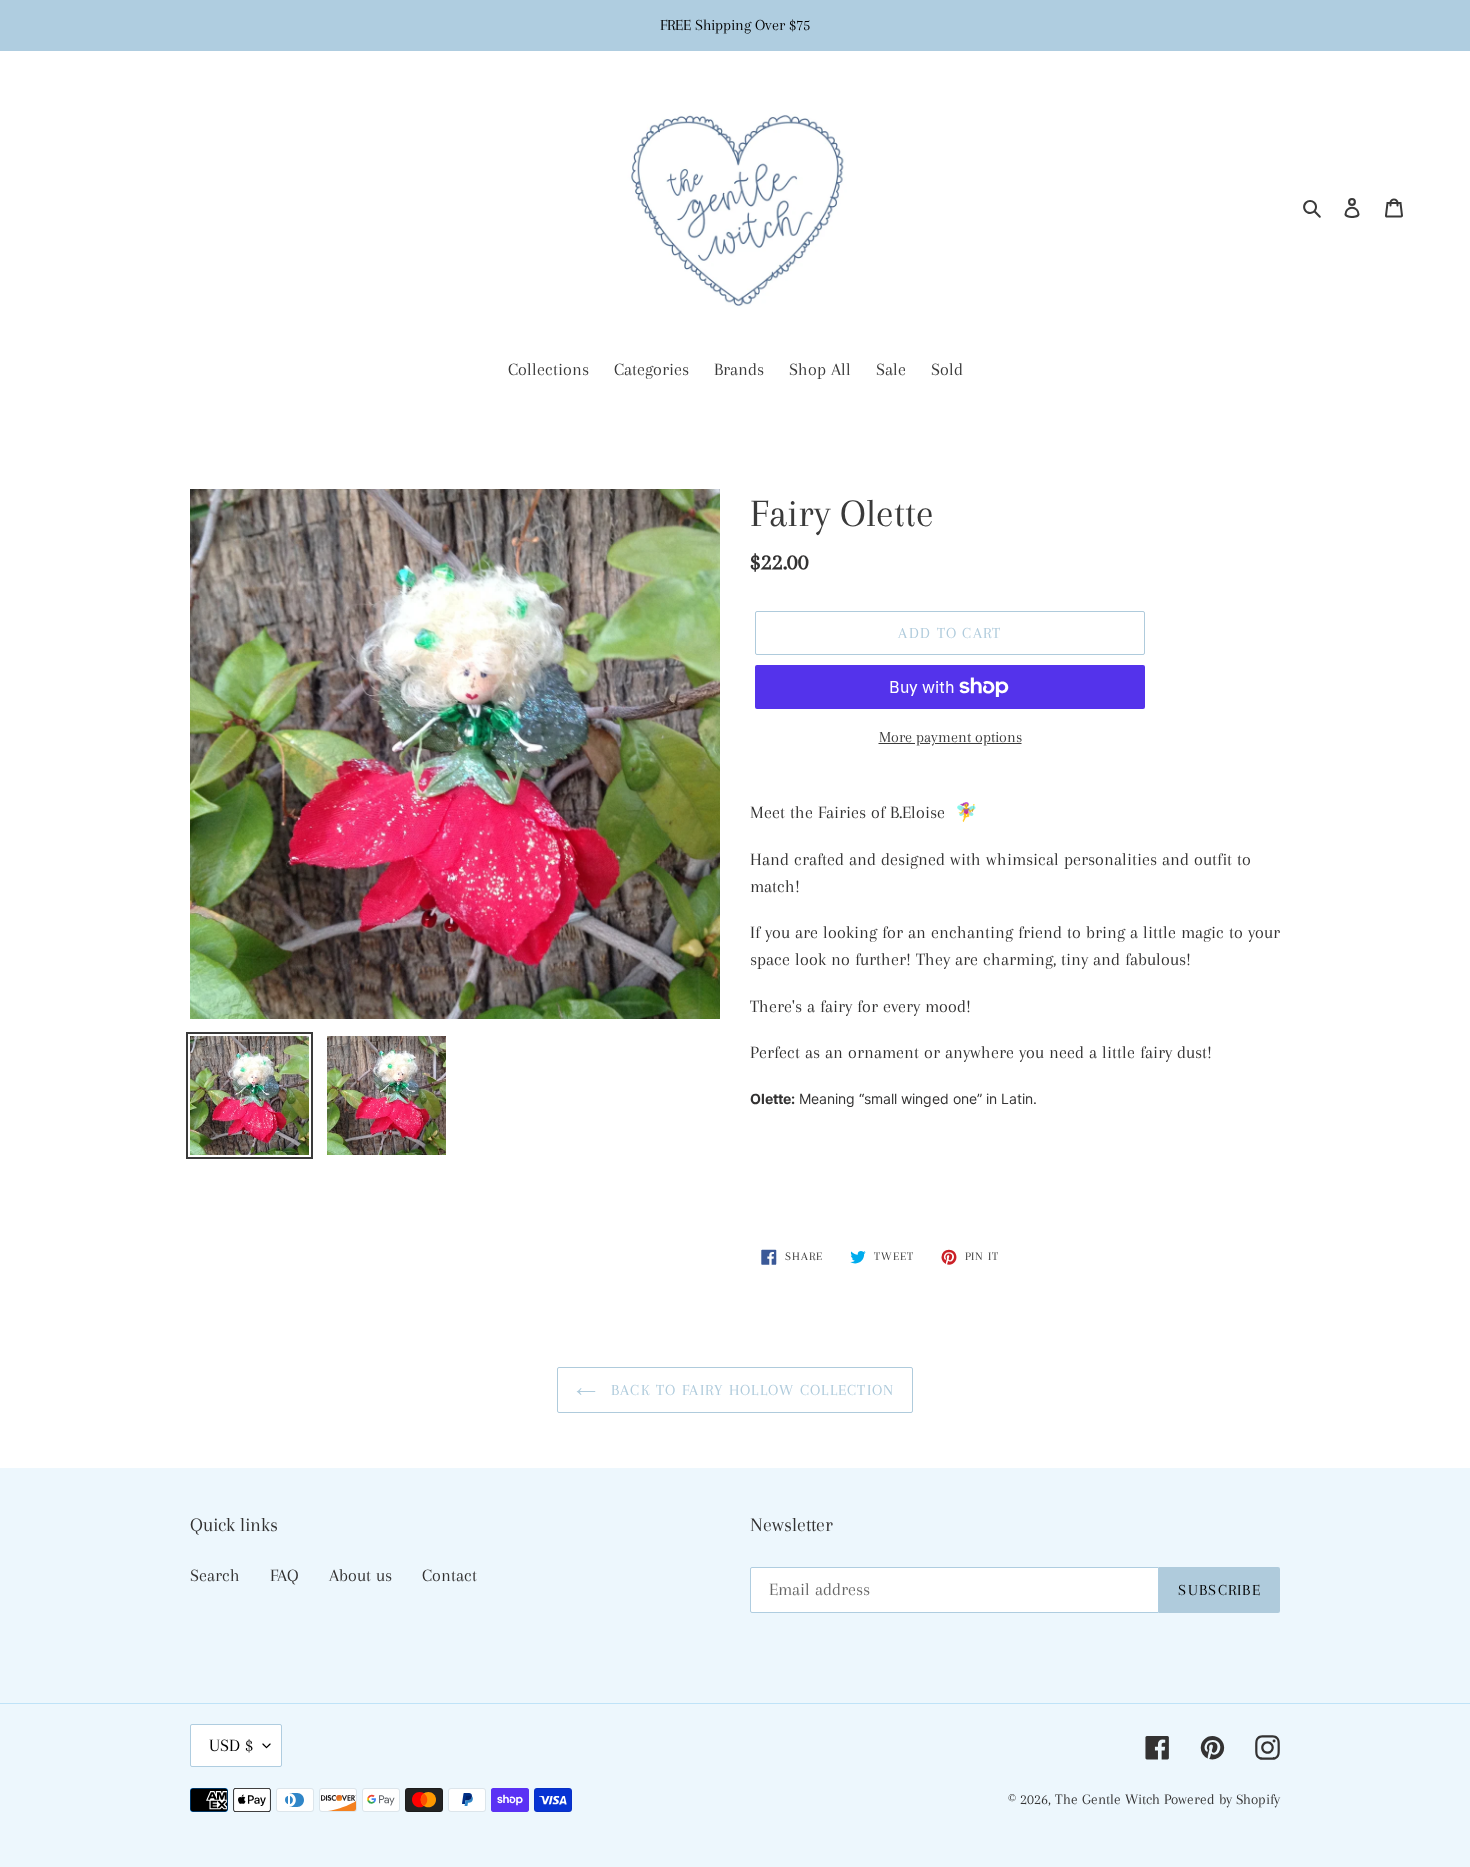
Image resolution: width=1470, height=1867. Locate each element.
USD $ (231, 1745)
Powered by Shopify (1222, 1799)
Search (215, 1575)
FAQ (284, 1575)
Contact (449, 1575)
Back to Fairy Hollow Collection (750, 1390)
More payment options (950, 737)
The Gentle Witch (1109, 1799)
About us (360, 1575)
